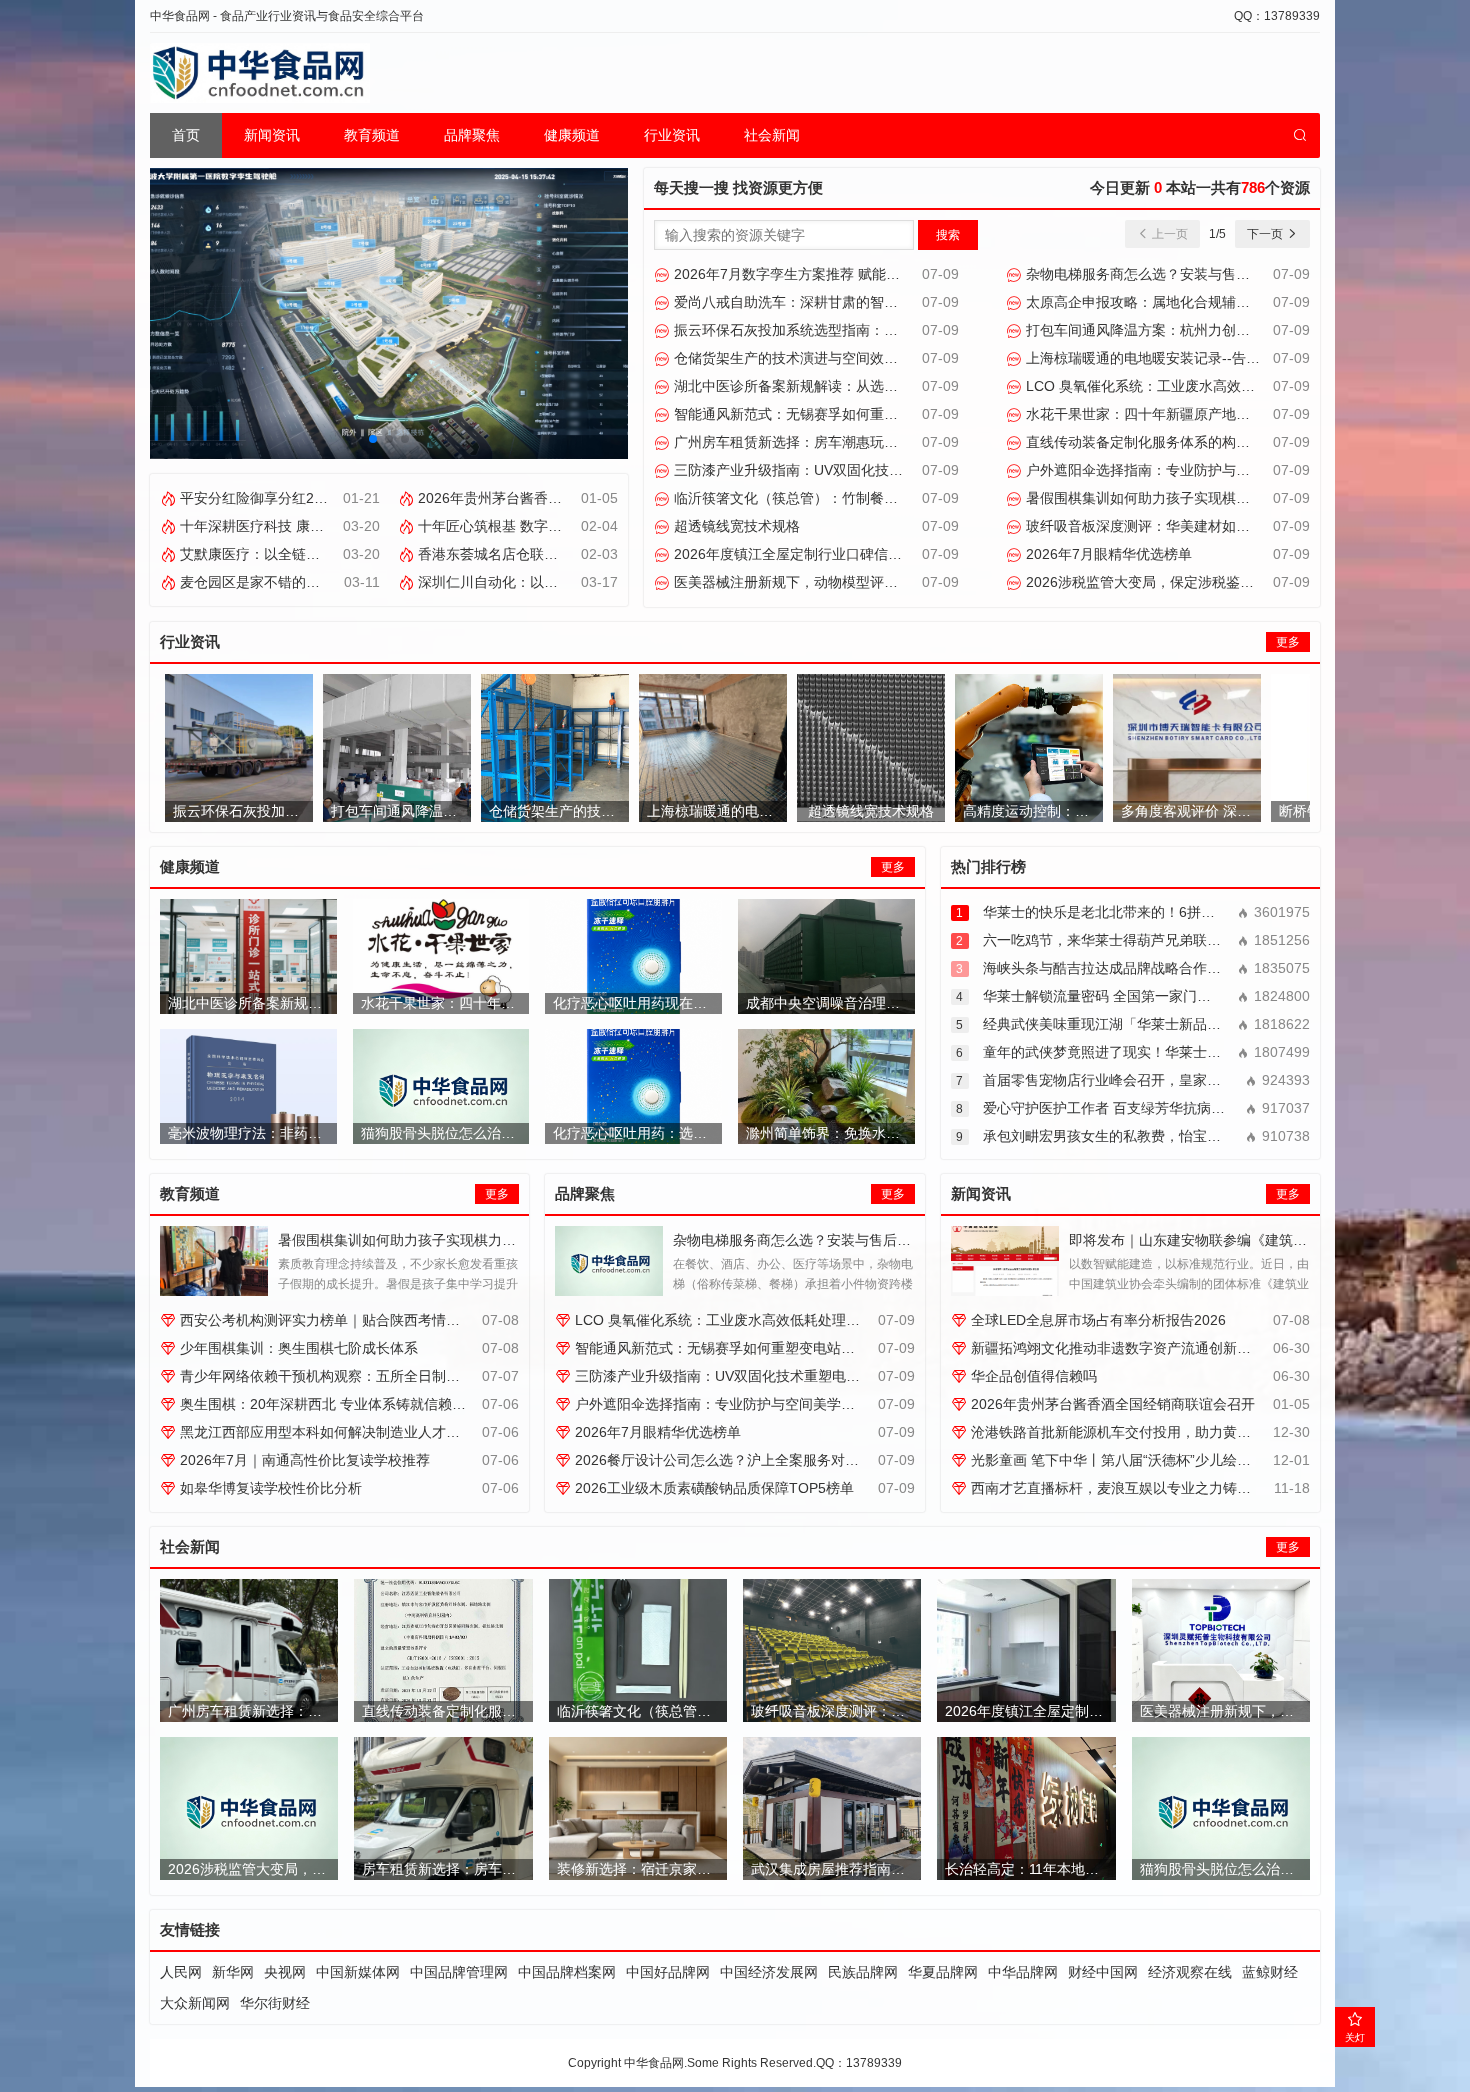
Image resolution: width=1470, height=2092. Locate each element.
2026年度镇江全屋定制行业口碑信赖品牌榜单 (814, 554)
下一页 (1266, 234)
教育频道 (372, 135)
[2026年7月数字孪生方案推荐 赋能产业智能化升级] (389, 312)
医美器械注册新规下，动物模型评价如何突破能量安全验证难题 (868, 582)
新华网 (233, 1972)
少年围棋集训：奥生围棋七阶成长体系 (297, 1348)
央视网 (285, 1972)
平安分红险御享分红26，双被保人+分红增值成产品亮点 (351, 498)
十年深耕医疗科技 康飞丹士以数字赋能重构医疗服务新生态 (362, 526)
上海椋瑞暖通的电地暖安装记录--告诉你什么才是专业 (1190, 358)
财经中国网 (1103, 1972)
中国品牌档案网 (567, 1972)
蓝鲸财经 (1270, 1972)
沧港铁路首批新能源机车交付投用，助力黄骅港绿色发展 (1144, 1432)
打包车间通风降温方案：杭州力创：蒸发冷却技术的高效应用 (1213, 330)
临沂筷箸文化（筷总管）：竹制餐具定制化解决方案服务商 (854, 498)
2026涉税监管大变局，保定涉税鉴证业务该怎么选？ (1187, 582)
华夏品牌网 (943, 1972)
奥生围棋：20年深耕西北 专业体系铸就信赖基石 (328, 1404)
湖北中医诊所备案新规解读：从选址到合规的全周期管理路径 (861, 386)
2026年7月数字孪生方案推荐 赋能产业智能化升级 (827, 274)
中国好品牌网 (668, 1972)
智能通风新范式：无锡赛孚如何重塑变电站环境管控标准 (847, 414)
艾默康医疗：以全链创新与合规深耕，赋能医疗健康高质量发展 (374, 554)
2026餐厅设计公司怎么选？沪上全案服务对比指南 (729, 1460)
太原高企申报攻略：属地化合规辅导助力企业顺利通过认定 (1206, 302)
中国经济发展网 (769, 1972)
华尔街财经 (275, 2003)
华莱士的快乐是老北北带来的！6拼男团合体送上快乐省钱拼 (1169, 912)
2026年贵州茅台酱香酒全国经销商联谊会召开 (558, 498)
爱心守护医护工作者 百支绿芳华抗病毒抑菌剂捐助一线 (1153, 1108)
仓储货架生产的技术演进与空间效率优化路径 (812, 358)
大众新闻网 (195, 2003)
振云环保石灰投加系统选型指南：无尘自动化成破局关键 (847, 330)
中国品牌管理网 (459, 1972)
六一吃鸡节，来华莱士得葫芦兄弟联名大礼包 (1123, 940)
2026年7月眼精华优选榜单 (1107, 554)
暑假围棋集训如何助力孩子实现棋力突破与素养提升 (1185, 498)
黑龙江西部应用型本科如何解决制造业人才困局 (325, 1432)
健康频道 (572, 135)
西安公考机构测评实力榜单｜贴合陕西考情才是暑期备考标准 (367, 1320)
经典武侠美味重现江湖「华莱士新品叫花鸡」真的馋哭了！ (1165, 1024)
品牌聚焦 (472, 135)
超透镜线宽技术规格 (735, 526)
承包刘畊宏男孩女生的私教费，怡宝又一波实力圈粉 (1144, 1136)
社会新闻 (772, 135)
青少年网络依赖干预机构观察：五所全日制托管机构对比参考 (367, 1376)
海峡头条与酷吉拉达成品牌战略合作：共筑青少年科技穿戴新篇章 (1186, 968)
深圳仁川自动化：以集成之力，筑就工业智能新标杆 (577, 582)
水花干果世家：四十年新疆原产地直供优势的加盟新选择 (1199, 414)
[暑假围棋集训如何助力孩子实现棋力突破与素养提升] (214, 1261)
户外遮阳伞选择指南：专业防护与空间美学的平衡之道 (1192, 470)
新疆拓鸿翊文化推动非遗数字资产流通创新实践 (1116, 1348)
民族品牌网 (863, 1972)
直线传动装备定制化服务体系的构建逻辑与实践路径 (1185, 442)
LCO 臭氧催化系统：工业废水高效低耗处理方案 (1173, 386)
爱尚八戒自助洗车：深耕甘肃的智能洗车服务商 (819, 302)
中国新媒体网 (358, 1972)
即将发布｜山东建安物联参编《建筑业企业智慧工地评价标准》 (1265, 1240)
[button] (373, 439)
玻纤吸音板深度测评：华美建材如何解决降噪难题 (1178, 526)
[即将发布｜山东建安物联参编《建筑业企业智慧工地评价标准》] (1005, 1261)
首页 (186, 135)
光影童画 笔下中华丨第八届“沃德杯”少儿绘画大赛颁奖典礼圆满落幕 (1179, 1460)
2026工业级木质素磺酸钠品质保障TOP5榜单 (712, 1488)
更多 (1288, 642)
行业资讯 (672, 135)
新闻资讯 (272, 135)
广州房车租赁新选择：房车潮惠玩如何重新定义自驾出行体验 (861, 442)
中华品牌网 (1023, 1972)
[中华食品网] (260, 73)
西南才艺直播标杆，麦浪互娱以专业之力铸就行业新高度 (1144, 1488)
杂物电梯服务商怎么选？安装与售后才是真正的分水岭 (1192, 274)
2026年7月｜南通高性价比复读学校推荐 (303, 1460)
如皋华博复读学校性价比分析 (269, 1488)
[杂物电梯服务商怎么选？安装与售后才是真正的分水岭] (609, 1261)
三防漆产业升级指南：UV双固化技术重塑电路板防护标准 (849, 470)
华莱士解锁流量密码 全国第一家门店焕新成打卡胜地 (1146, 996)
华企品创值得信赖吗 (1032, 1376)
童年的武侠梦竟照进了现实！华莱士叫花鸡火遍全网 (1144, 1052)
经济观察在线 (1190, 1972)
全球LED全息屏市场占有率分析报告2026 (1096, 1320)
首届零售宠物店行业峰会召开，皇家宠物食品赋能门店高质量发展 (1186, 1080)
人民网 (181, 1972)
